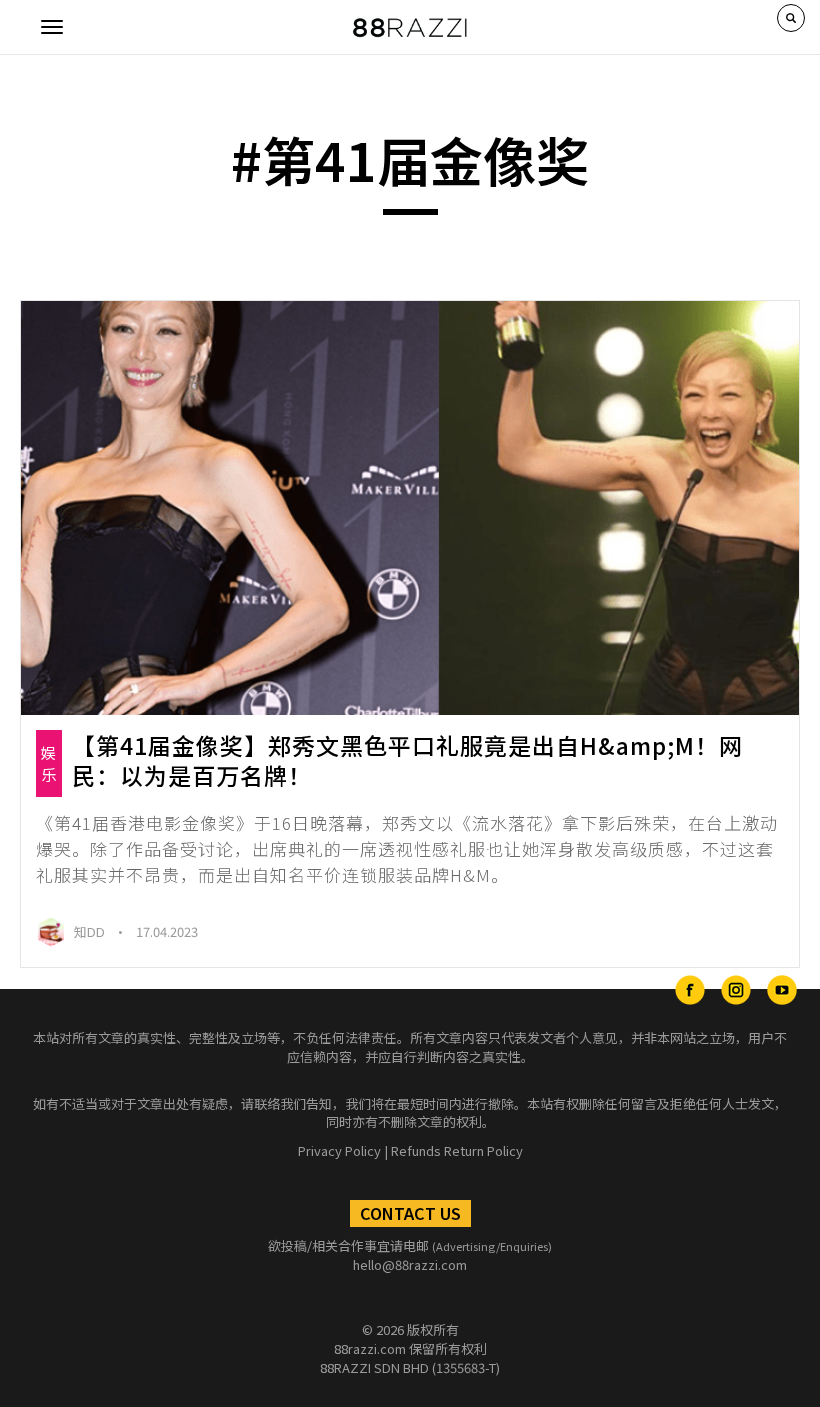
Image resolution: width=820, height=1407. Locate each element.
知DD (91, 931)
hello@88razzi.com (410, 1264)
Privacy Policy (339, 1150)
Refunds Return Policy (457, 1150)
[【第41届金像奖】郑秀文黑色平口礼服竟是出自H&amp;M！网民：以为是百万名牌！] (410, 508)
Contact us (410, 1213)
